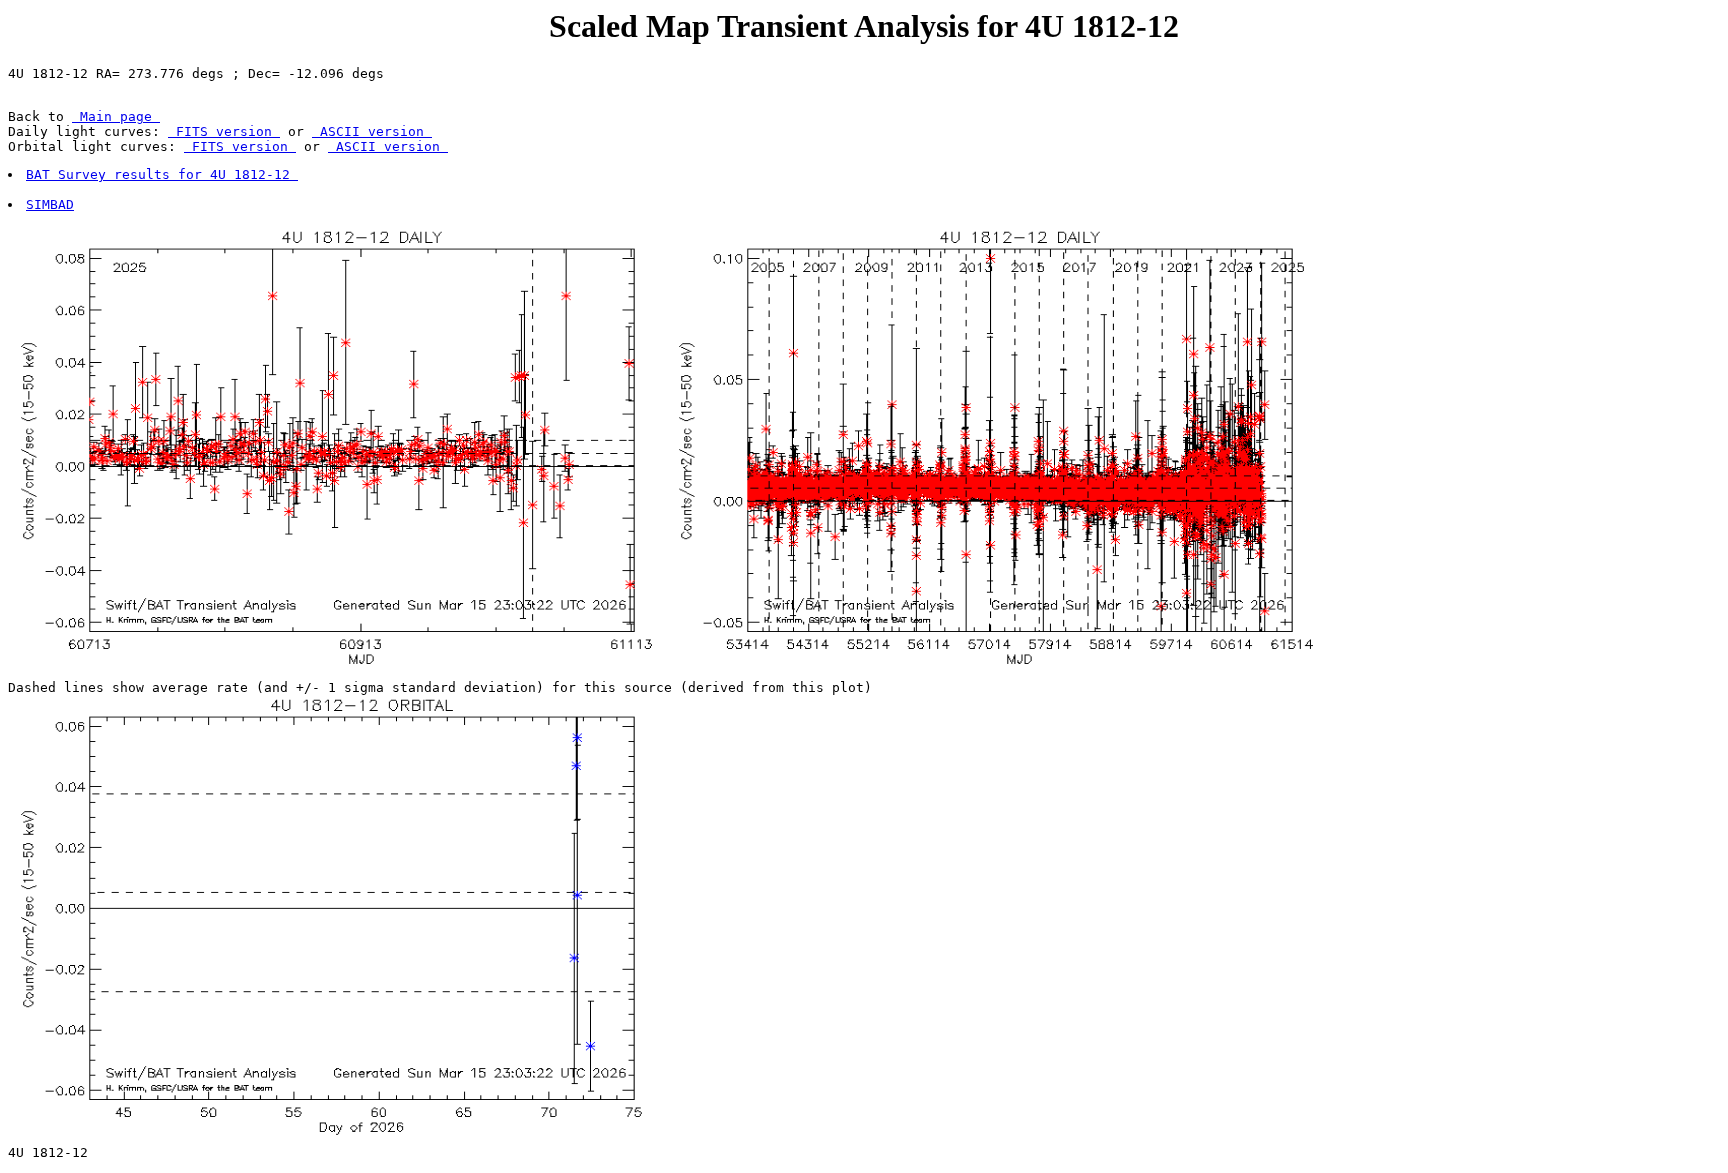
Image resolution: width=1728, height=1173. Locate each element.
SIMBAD (50, 204)
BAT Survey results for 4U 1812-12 (162, 174)
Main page (116, 116)
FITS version (224, 131)
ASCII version (372, 131)
